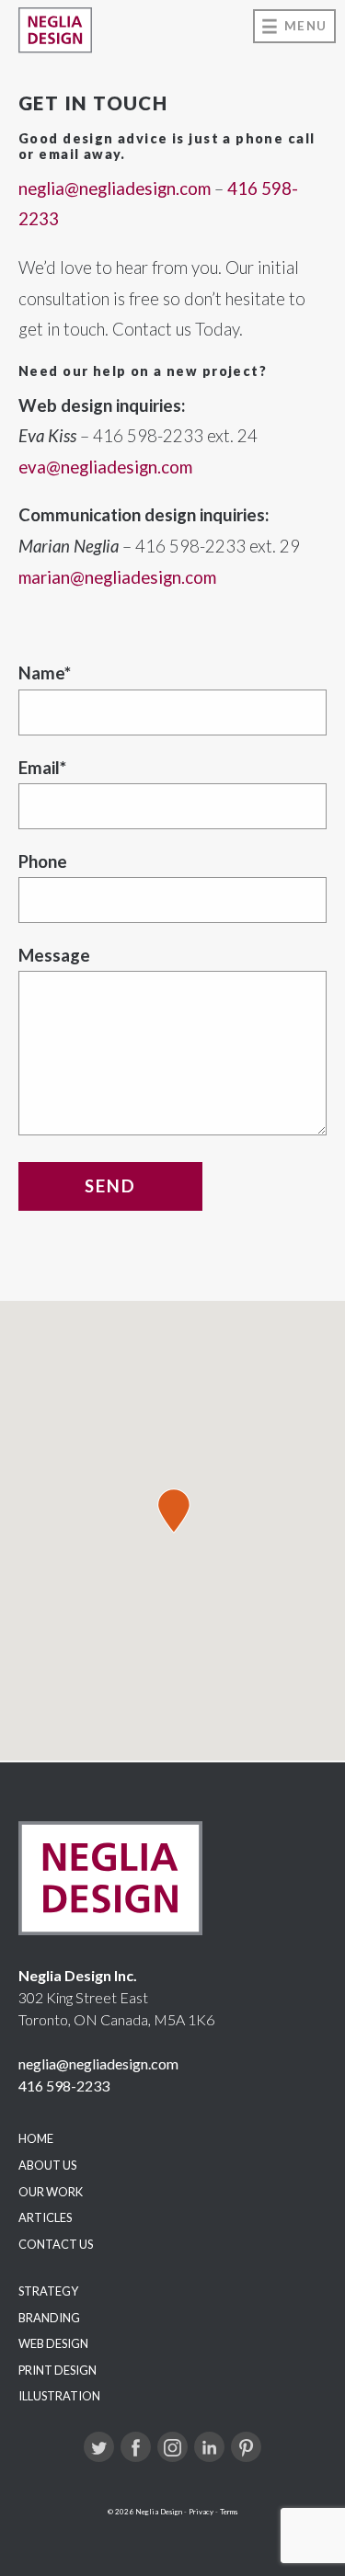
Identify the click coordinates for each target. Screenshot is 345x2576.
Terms (229, 2512)
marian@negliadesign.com (117, 577)
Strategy (48, 2291)
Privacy (201, 2512)
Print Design (57, 2370)
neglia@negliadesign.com (115, 188)
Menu (305, 26)
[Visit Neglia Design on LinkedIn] (209, 2447)
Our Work (51, 2192)
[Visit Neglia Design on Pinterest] (246, 2447)
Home (36, 2138)
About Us (47, 2165)
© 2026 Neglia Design (145, 2512)
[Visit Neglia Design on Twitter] (99, 2447)
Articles (45, 2217)
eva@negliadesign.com (105, 467)
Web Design (53, 2343)
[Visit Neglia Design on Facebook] (136, 2447)
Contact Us (56, 2244)
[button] (174, 1511)
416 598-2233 (64, 2086)
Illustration (59, 2396)
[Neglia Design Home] (55, 30)
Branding (49, 2318)
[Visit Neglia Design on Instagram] (172, 2447)
